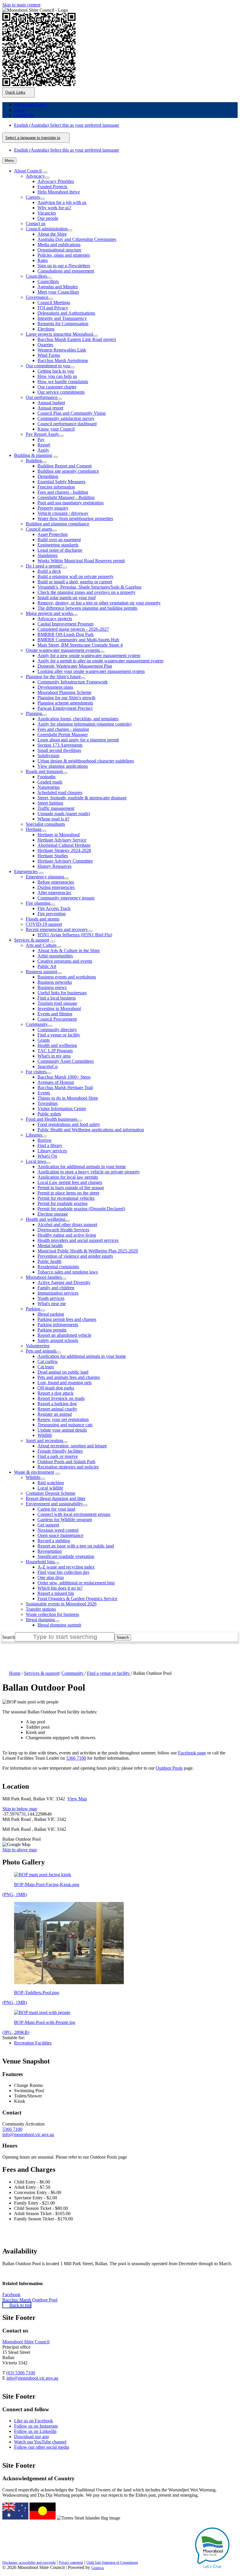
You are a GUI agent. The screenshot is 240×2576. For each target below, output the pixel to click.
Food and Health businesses (52, 1119)
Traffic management (56, 808)
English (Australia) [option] (67, 150)
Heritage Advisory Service (62, 840)
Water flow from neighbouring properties (75, 519)
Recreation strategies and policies (68, 1467)
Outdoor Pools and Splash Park (66, 1462)
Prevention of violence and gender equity (75, 1256)
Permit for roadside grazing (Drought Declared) (81, 1209)
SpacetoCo (48, 1066)
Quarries (45, 345)
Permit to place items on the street (68, 1193)
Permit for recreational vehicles (66, 1198)
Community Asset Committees (66, 1061)
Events (44, 1093)
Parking (33, 1309)
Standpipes (48, 555)
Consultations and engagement (66, 271)
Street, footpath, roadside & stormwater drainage (82, 798)
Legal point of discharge (60, 550)
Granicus (98, 2568)
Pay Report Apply (42, 434)
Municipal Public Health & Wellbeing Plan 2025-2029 (88, 1251)
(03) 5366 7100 (21, 2373)
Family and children (56, 1288)
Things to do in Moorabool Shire (68, 1098)
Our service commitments (61, 392)
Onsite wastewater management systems (63, 650)
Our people (48, 218)
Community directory (57, 1030)
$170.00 (65, 2219)
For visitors (36, 1072)
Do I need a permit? (44, 566)
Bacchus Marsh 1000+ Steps (64, 1077)
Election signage (53, 1214)
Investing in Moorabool (59, 1008)
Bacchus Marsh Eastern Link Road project (77, 339)
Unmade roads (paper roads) (64, 814)
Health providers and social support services (78, 1240)
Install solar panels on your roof (67, 598)
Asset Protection (53, 534)
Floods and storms (43, 919)
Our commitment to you (48, 366)
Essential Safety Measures (61, 482)
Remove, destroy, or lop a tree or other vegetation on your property (99, 603)
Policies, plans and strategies (64, 255)
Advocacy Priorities (56, 181)
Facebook (11, 2295)
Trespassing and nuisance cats (65, 1425)
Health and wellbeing (57, 1045)
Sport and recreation (44, 1440)
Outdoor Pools (169, 1768)
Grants (44, 1040)
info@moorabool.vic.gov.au (28, 2134)
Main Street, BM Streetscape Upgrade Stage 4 (80, 645)
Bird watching (51, 1483)
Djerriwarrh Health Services (63, 1230)
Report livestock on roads (61, 1398)
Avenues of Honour (56, 1082)
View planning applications (63, 766)
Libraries (34, 1135)
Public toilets (49, 1114)
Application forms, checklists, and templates (78, 719)
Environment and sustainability (54, 1504)
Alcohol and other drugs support (67, 1224)
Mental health (50, 1246)
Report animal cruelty (57, 1409)
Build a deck (49, 571)
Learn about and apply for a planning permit (78, 740)
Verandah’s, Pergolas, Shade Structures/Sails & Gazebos (89, 587)
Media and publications (59, 245)
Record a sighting (54, 1541)
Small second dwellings (59, 750)
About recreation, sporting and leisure (72, 1446)
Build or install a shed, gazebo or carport (75, 582)
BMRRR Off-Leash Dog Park (66, 634)
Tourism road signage (57, 1003)
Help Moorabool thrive (59, 192)
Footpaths (47, 777)
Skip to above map (20, 1850)
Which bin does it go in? (60, 1588)
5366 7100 (76, 1758)
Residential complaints (58, 1267)
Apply (43, 450)
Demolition (48, 476)
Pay (41, 439)
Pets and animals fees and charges (69, 1377)
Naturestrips (49, 787)
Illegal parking (51, 1314)
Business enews (52, 987)
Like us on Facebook (34, 2421)
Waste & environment (34, 1472)
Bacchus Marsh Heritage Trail (65, 1088)
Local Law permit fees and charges (70, 1182)
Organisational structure (59, 250)
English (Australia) (67, 125)
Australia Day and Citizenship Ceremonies (77, 239)
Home (15, 1673)
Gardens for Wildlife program (65, 1520)
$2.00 (52, 2198)
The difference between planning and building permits (87, 608)
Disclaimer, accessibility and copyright (29, 2563)
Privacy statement (71, 2563)
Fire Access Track (54, 908)
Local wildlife (50, 1488)
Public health (49, 1261)
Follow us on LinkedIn (35, 2431)
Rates (43, 260)
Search (9, 1637)
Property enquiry (53, 508)
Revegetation (50, 1551)
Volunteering (38, 1346)
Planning (34, 713)
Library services (52, 1151)
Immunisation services (58, 1293)
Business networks (55, 982)
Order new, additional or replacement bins (76, 1583)
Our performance (42, 397)
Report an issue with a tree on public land (76, 1546)
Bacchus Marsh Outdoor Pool (30, 2300)
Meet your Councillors (58, 292)
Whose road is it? (53, 819)
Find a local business (57, 998)
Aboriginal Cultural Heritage (64, 845)
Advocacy (35, 176)
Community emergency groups (66, 898)
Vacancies (47, 213)
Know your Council (56, 429)
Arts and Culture (41, 945)
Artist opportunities (55, 956)
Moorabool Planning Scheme (64, 692)
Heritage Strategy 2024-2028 (64, 850)
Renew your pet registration (63, 1419)
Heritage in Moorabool (59, 835)
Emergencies (26, 871)
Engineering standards (58, 545)
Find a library (50, 1145)
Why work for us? (54, 208)
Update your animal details (62, 1430)
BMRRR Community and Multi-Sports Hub (78, 640)
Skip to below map (20, 1809)
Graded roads (50, 782)
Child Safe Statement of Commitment (112, 2563)
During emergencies (56, 887)
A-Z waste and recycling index (66, 1567)
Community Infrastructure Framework (73, 682)
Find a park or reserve (58, 1456)
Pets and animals (41, 1351)
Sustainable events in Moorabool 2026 (61, 1604)
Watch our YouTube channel (40, 2442)
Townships (48, 1103)
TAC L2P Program (55, 1051)
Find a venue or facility (59, 1035)
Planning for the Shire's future (53, 677)
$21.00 (49, 2203)
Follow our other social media (42, 2447)
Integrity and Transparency (62, 318)
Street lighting (50, 803)
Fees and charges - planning (63, 729)
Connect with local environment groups (74, 1514)
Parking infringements (58, 1325)
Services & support (32, 940)
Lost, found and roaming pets (65, 1383)
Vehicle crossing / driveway (63, 513)
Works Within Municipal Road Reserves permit (81, 561)
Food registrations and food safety (69, 1124)
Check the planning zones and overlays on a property (86, 592)
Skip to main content (21, 5)
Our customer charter (57, 387)
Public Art (47, 966)
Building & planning (33, 455)
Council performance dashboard (67, 424)
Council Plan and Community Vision (72, 413)
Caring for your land (56, 1509)
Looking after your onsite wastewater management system (91, 671)
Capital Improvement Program (65, 624)
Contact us (36, 223)
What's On (47, 1156)
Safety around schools (58, 1340)
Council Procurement (57, 1019)
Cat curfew (48, 1361)
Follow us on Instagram (36, 2426)
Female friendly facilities (60, 1451)
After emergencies (54, 893)
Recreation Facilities (33, 2043)
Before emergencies (56, 882)
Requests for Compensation (63, 324)
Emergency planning (45, 877)
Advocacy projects (55, 619)
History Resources (54, 866)
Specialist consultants (45, 824)
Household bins (40, 1562)
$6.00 (45, 2182)
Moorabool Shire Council (26, 2342)
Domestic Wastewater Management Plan (75, 666)
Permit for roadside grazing (62, 1203)
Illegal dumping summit (59, 1625)
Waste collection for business (52, 1614)
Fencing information (56, 487)
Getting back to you (56, 371)
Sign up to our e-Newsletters (64, 266)
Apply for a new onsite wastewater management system (89, 655)
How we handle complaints (63, 382)
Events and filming (55, 1014)
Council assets (39, 529)
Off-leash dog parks (56, 1388)
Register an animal (55, 1414)
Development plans (55, 687)
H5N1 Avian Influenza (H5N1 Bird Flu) (75, 935)
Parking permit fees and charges (67, 1319)
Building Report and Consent (65, 466)
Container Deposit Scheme (50, 1493)
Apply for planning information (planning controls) (84, 724)
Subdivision (48, 756)
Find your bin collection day (64, 1572)
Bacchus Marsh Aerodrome (63, 360)
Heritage (34, 829)
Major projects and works (49, 613)
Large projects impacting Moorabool (59, 334)
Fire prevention (52, 914)
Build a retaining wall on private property (76, 576)
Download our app (31, 2437)
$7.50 (45, 2187)
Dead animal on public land (63, 1372)
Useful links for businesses (62, 993)
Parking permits (52, 1330)
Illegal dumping (40, 1620)
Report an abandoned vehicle (64, 1335)
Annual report (50, 408)
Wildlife (45, 1435)
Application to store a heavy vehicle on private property (89, 1172)
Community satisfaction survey (66, 418)
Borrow (45, 1140)
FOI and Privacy (53, 308)
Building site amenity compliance (68, 471)
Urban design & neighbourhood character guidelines (86, 761)
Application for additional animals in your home (82, 1167)
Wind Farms (49, 355)
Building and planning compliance (58, 524)
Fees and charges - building (63, 492)
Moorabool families (44, 1277)
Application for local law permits (68, 1177)
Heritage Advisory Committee (65, 861)
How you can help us (57, 376)
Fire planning (38, 903)
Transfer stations (41, 1609)
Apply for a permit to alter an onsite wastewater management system (100, 661)
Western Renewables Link (62, 350)
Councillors (36, 276)
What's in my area (54, 1056)
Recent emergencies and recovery (57, 929)
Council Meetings (54, 302)
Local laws (36, 1161)
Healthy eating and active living (67, 1235)
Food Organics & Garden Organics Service (77, 1599)
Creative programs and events (65, 961)
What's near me (52, 1304)
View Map (77, 1799)
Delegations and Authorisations (66, 313)
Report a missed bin (56, 1593)
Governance (37, 297)
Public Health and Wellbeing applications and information (91, 1130)
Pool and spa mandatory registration (71, 503)
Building (34, 461)
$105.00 (63, 2213)
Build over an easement (59, 540)
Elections (46, 329)
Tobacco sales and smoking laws (68, 1272)
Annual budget (51, 403)
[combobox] (36, 138)
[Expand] (45, 172)
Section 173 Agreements (60, 745)
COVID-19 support (44, 924)
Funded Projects (52, 187)
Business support (41, 972)
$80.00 (61, 2208)
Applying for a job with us (62, 202)
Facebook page (192, 1753)
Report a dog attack (55, 1393)
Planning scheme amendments (65, 703)
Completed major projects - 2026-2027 (73, 629)
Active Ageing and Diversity (64, 1282)
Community (37, 1024)
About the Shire (52, 234)
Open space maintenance (60, 1535)
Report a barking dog (57, 1404)
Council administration (47, 229)
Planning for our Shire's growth (66, 698)
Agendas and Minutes (58, 287)
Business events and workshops (67, 977)
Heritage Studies (53, 856)
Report (44, 445)
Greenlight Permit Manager (63, 735)
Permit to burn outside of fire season (71, 1188)
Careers (33, 197)
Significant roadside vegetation (66, 1556)
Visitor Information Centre (62, 1109)
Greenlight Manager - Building (66, 497)
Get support (48, 1525)
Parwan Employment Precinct (65, 708)
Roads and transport (44, 771)
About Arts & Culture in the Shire (69, 951)
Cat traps (46, 1367)
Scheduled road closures (60, 792)
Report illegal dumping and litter (56, 1498)
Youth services (51, 1298)
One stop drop (51, 1577)
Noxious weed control (58, 1530)
